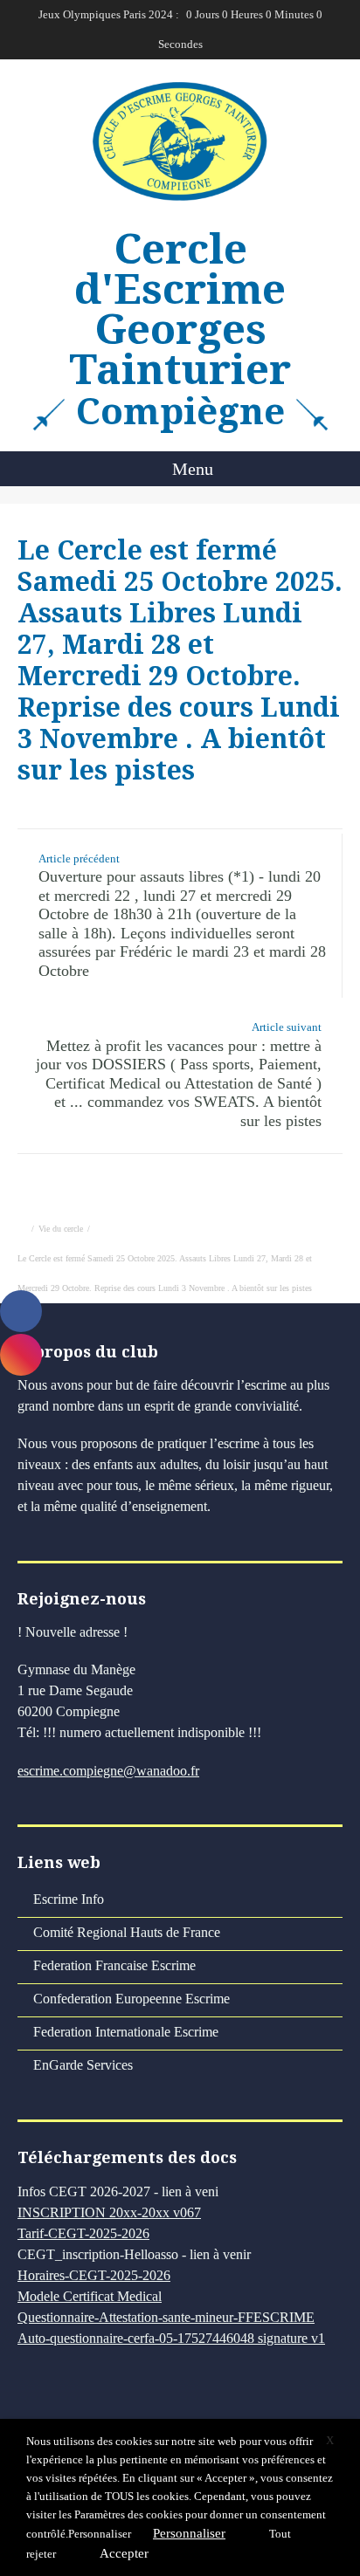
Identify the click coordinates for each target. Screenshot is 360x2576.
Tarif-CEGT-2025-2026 (83, 2233)
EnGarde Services (83, 2065)
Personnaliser (100, 2534)
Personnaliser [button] (189, 2533)
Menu (190, 469)
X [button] (330, 2440)
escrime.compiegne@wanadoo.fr (108, 1771)
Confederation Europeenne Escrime (132, 1999)
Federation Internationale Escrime (126, 2032)
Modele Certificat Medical (90, 2296)
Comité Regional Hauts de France (127, 1932)
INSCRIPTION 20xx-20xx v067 (109, 2212)
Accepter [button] (124, 2553)
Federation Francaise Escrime (114, 1965)
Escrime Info (69, 1899)
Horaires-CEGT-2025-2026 (94, 2275)
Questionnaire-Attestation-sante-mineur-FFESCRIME (166, 2317)
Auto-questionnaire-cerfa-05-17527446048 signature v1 (171, 2338)
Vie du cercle (61, 1229)
